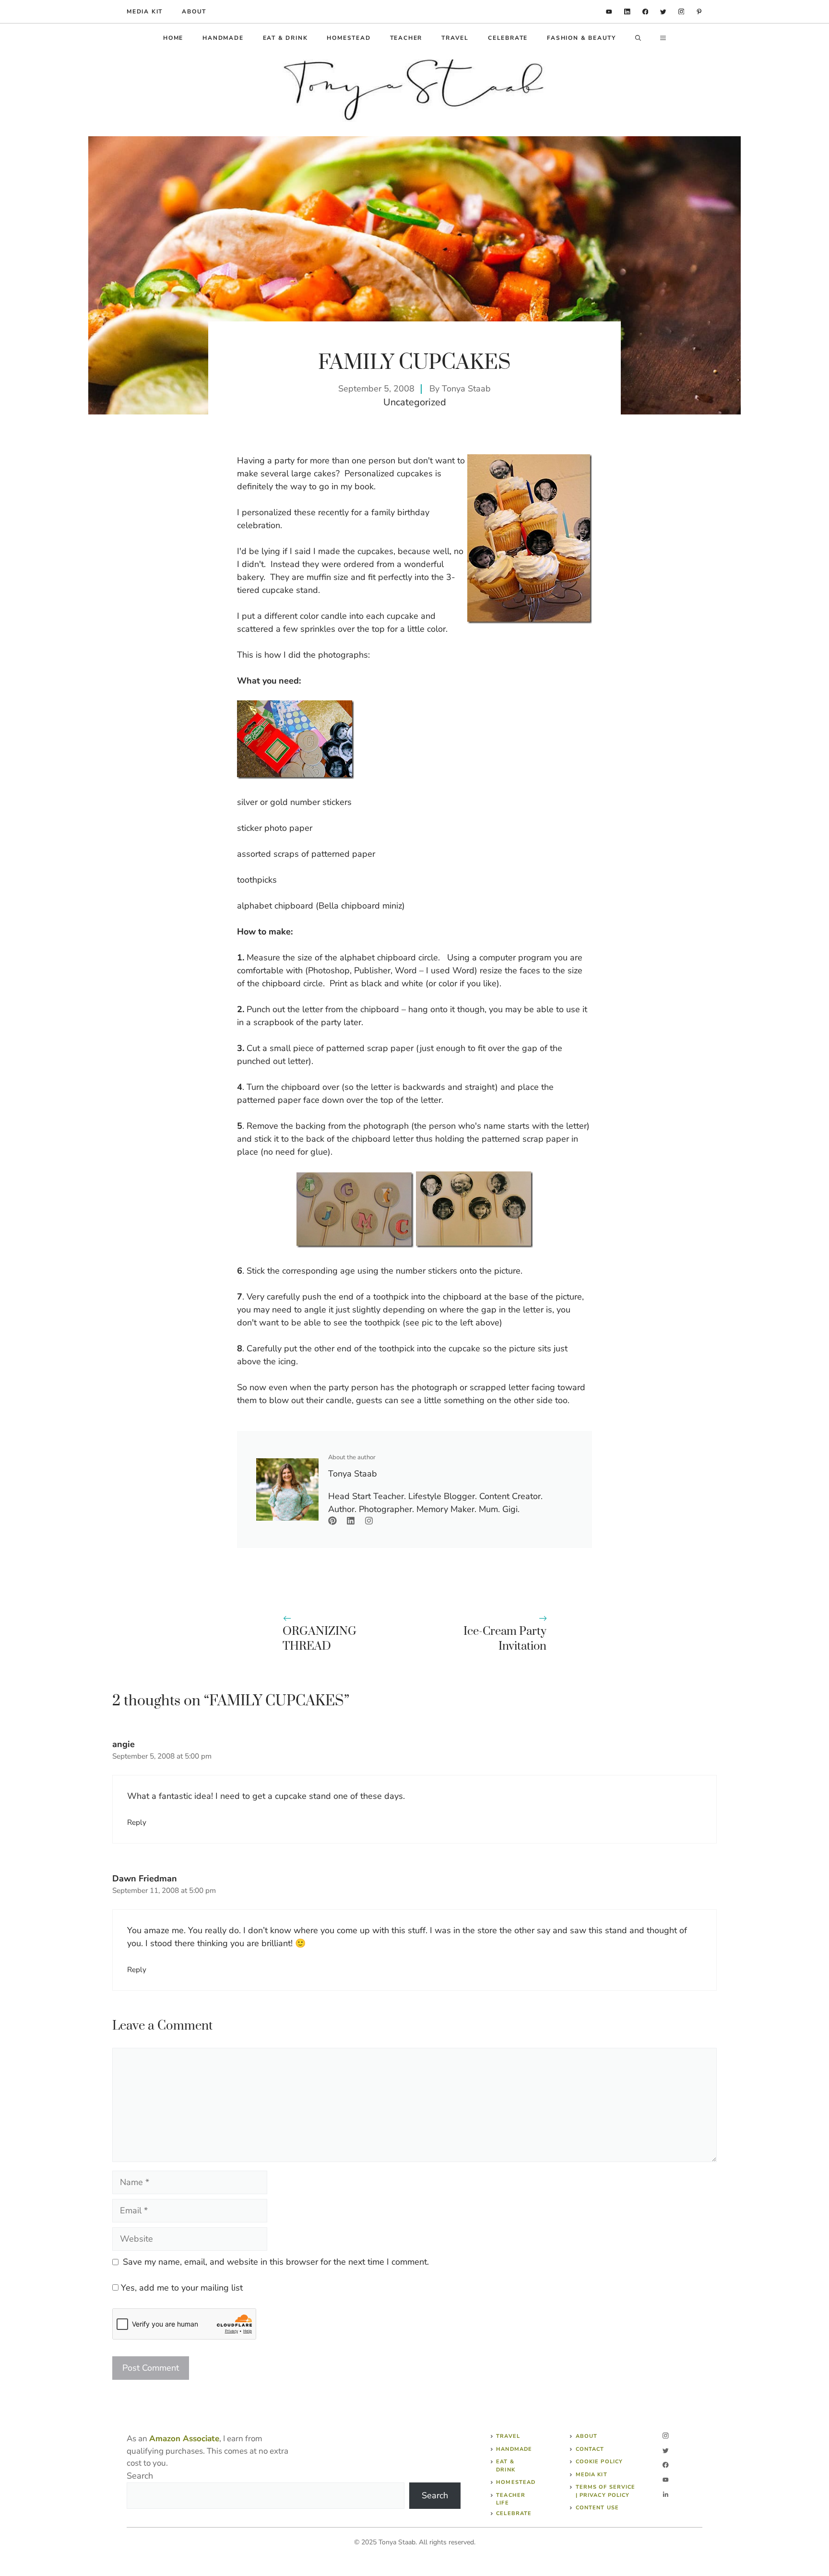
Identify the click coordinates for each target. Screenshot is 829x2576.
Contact (590, 2449)
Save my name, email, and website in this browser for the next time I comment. (276, 2262)
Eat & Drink (285, 38)
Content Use (597, 2508)
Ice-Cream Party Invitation (505, 1639)
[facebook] (645, 12)
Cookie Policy (599, 2462)
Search (140, 2476)
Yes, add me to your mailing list (181, 2288)
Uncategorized (415, 402)
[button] (638, 38)
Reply (137, 1822)
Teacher (406, 38)
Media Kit (592, 2475)
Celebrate (508, 38)
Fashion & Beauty (581, 38)
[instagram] (681, 12)
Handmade (223, 38)
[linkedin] (609, 12)
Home (173, 38)
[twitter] (663, 12)
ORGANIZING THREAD (320, 1639)
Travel (455, 38)
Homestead (349, 38)
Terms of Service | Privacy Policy (606, 2491)
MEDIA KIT (145, 12)
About (194, 12)
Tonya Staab (466, 389)
